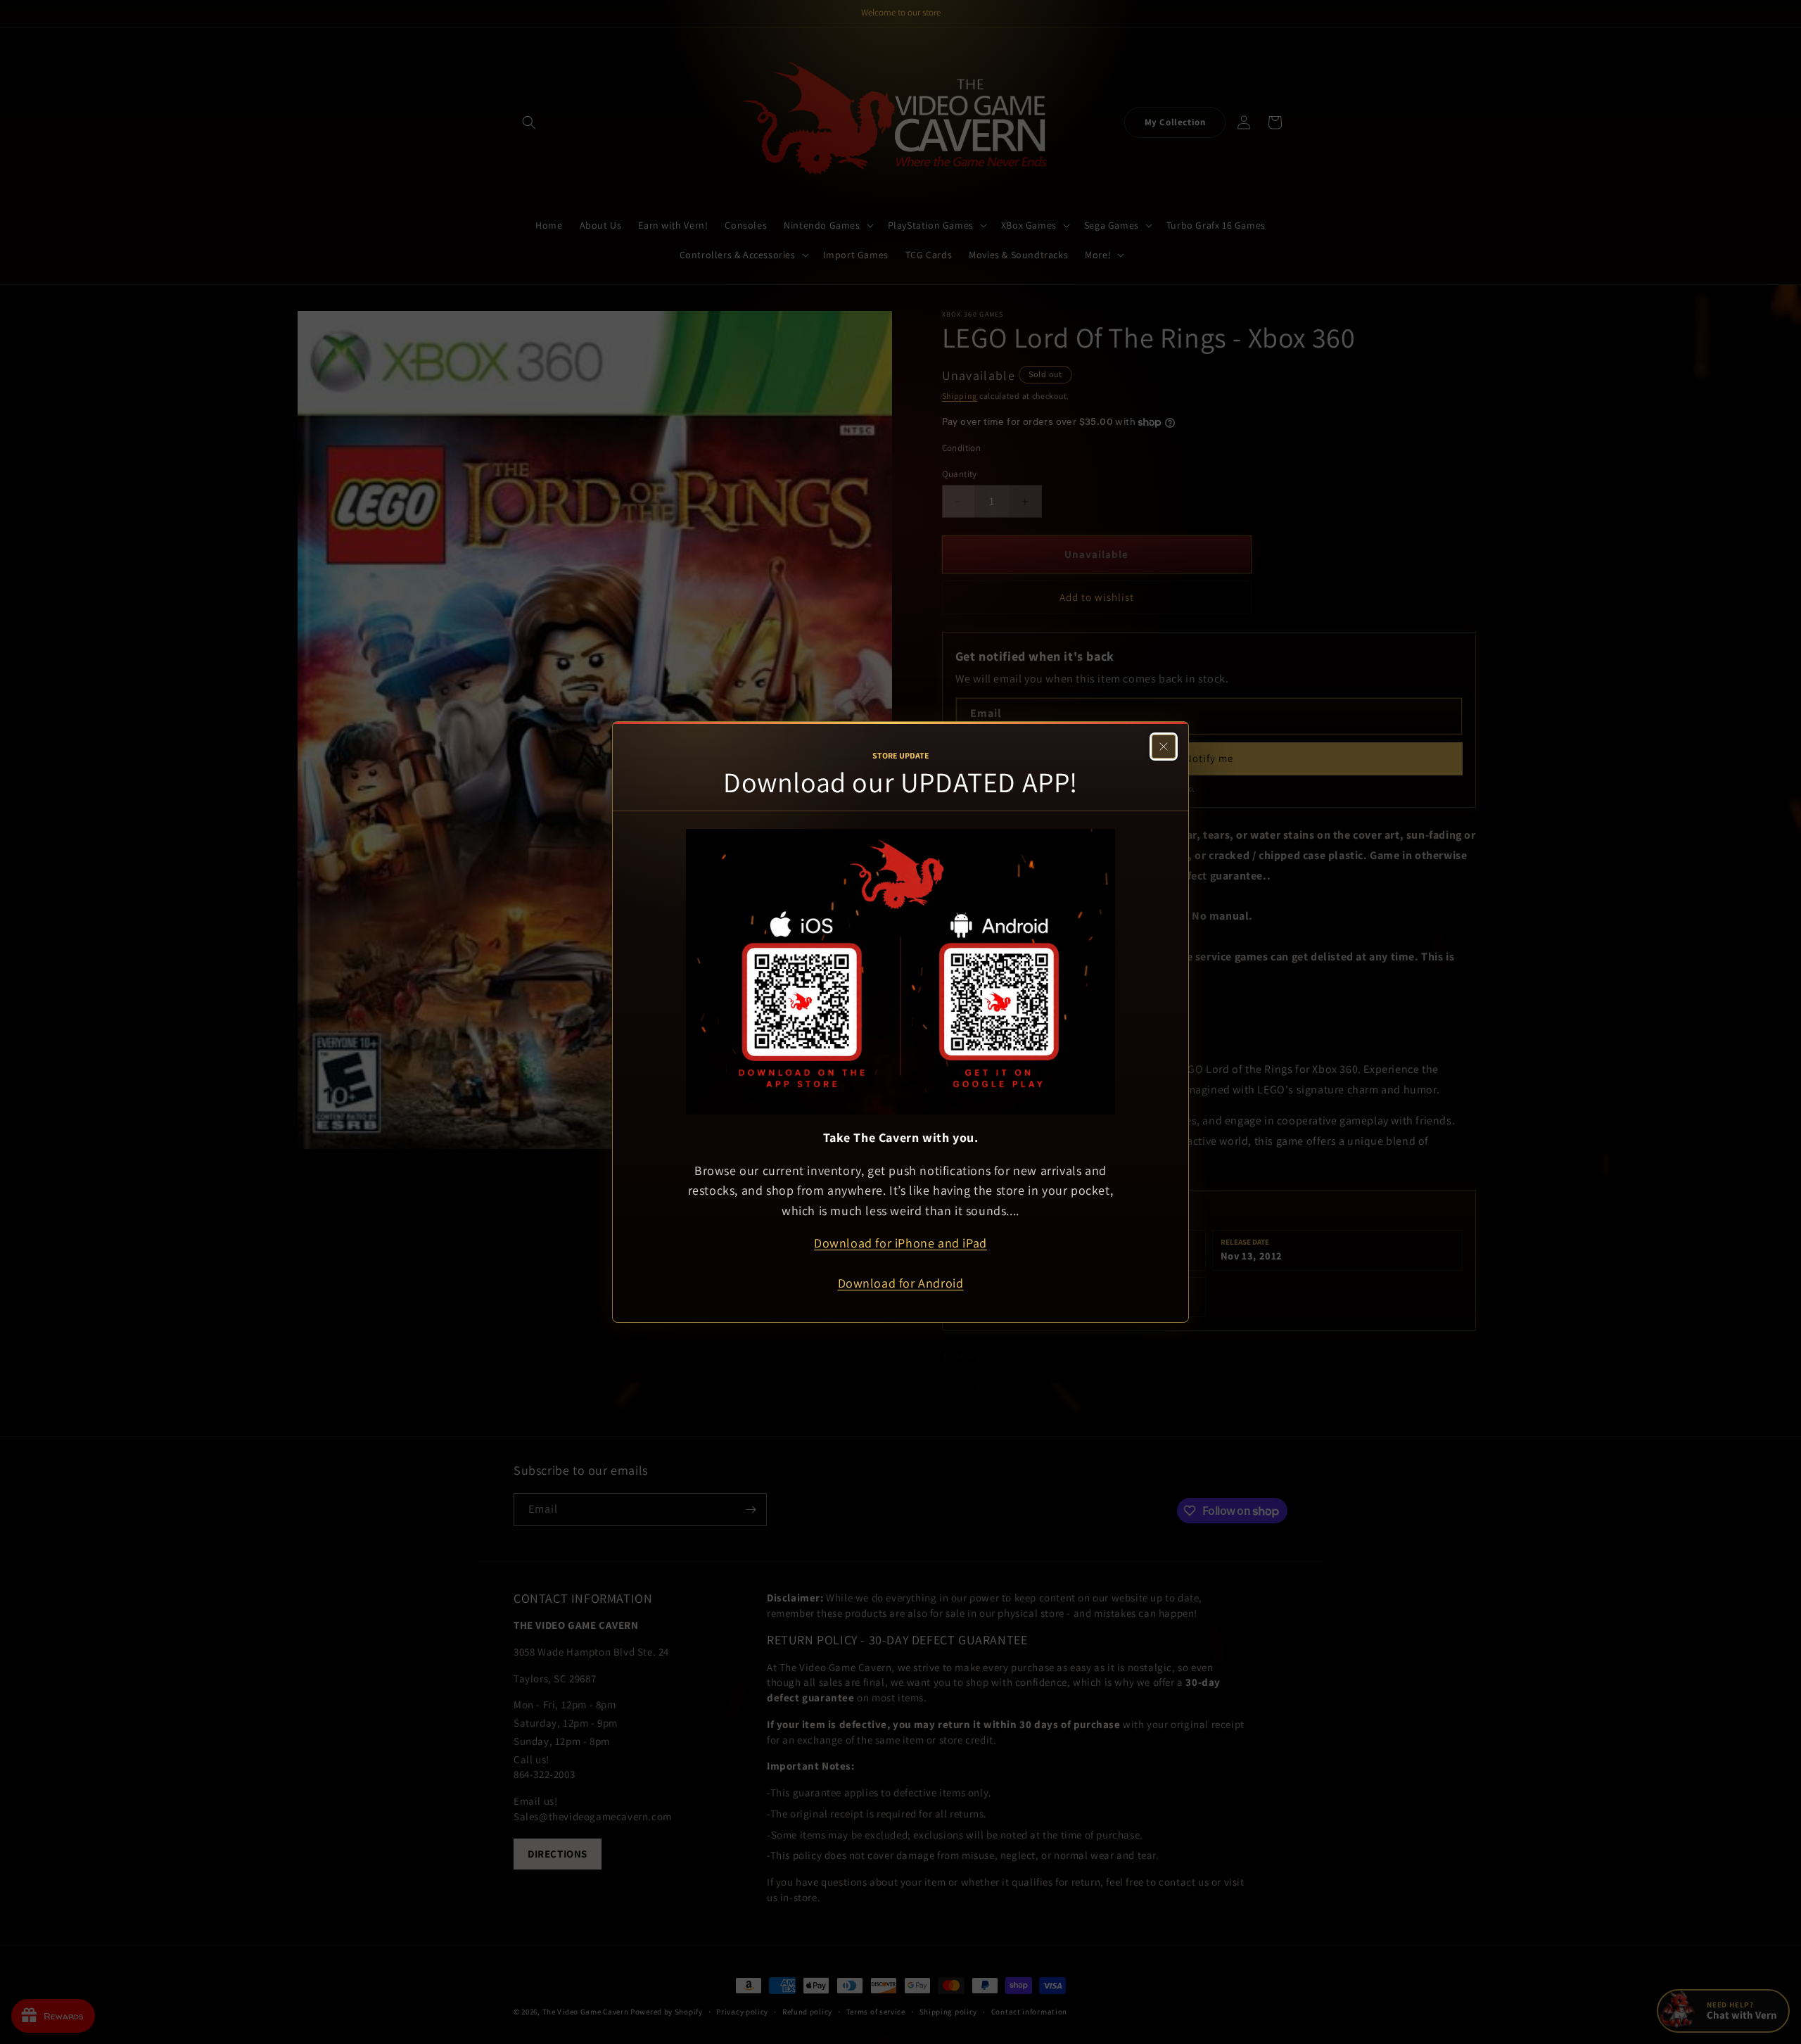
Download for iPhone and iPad (900, 1243)
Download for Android (901, 1283)
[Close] (1164, 747)
